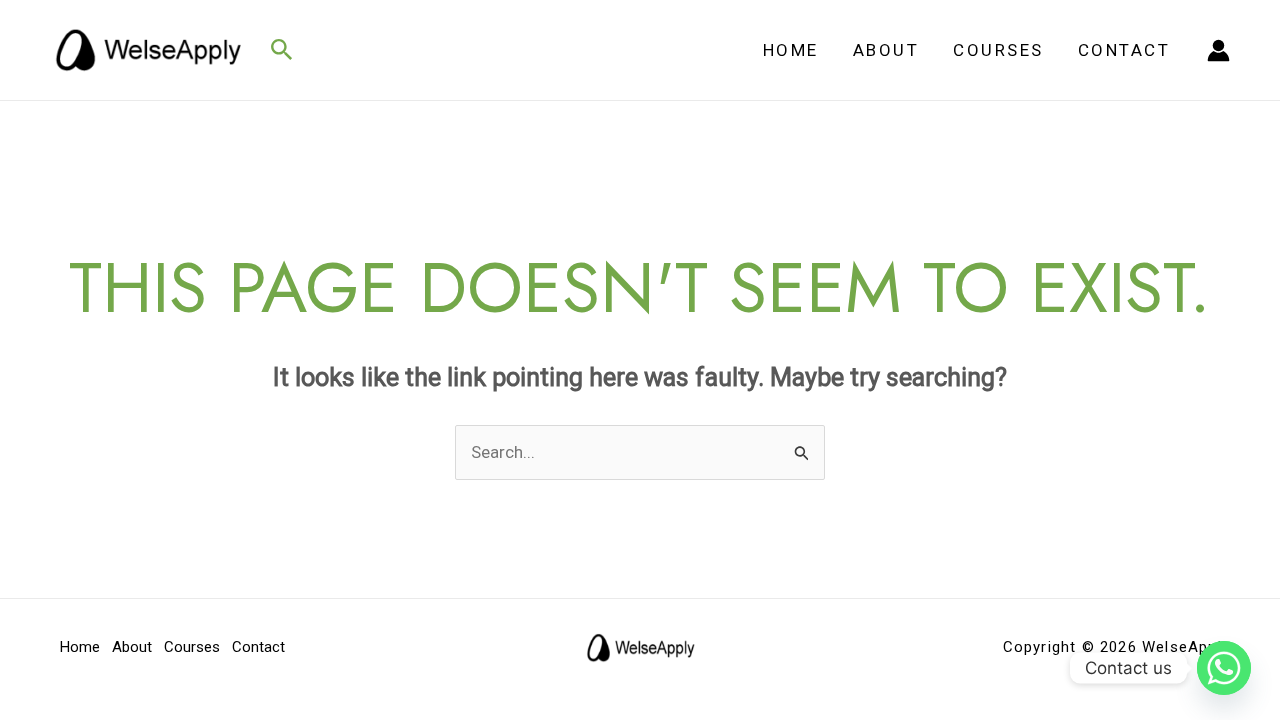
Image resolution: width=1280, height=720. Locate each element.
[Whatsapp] (1224, 668)
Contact (1124, 50)
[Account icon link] (1218, 50)
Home (791, 50)
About (886, 50)
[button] (282, 50)
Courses (998, 50)
